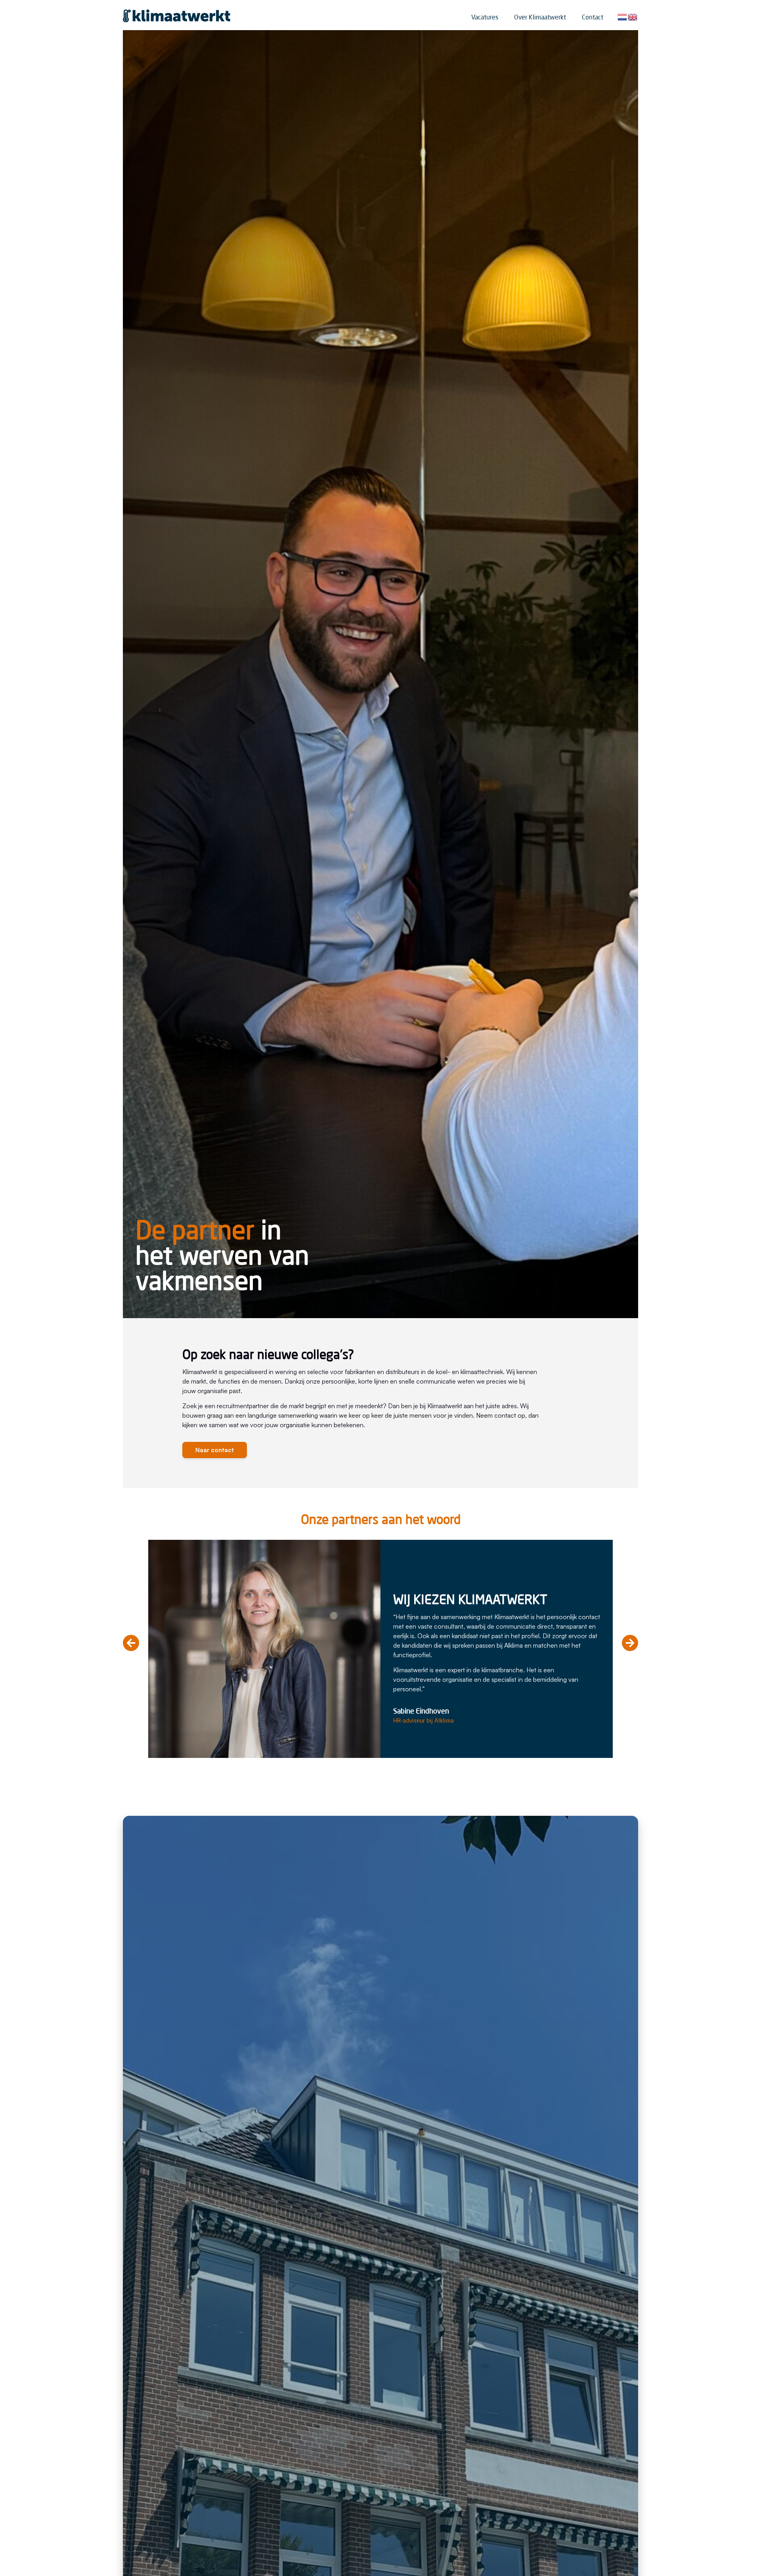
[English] (633, 16)
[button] (131, 1643)
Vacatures (485, 17)
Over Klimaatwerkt (540, 17)
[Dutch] (623, 16)
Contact (593, 17)
